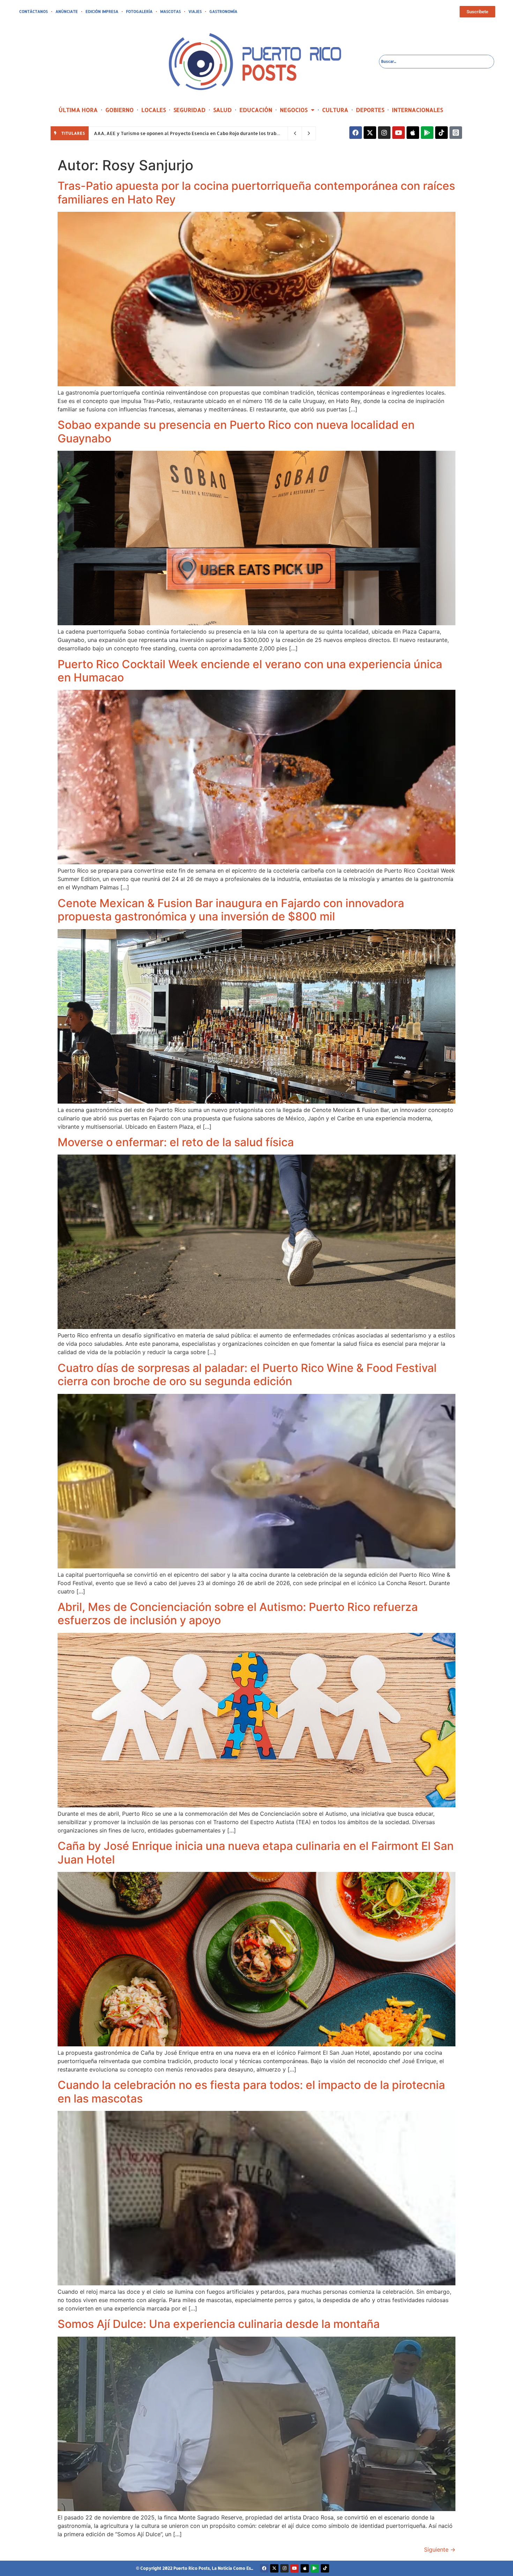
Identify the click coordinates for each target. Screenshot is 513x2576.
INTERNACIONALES (417, 110)
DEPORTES (370, 110)
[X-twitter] (370, 133)
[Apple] (413, 133)
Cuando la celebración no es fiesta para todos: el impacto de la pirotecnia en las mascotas (251, 2092)
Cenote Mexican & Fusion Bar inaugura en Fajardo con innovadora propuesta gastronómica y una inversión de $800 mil (231, 910)
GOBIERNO (120, 110)
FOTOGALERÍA (139, 12)
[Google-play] (427, 133)
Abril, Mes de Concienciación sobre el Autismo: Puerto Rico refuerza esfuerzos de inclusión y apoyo (238, 1614)
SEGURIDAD (189, 110)
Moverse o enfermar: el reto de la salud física (176, 1142)
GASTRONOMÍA (223, 12)
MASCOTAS (170, 12)
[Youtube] (399, 133)
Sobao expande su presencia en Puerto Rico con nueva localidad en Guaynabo (236, 431)
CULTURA (335, 110)
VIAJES (195, 12)
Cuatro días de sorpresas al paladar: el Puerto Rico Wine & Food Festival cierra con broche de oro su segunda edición (247, 1375)
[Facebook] (356, 133)
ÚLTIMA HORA (78, 110)
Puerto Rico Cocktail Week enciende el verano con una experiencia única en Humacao (250, 671)
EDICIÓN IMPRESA (102, 12)
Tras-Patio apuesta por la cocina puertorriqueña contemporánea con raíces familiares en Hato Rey (256, 192)
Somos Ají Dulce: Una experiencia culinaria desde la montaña (219, 2324)
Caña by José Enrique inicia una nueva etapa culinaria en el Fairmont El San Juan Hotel (256, 1853)
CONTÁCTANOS (34, 12)
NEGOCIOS (294, 110)
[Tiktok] (441, 133)
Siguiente (440, 2549)
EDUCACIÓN (256, 110)
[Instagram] (384, 133)
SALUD (222, 110)
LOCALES (154, 110)
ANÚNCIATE (67, 12)
